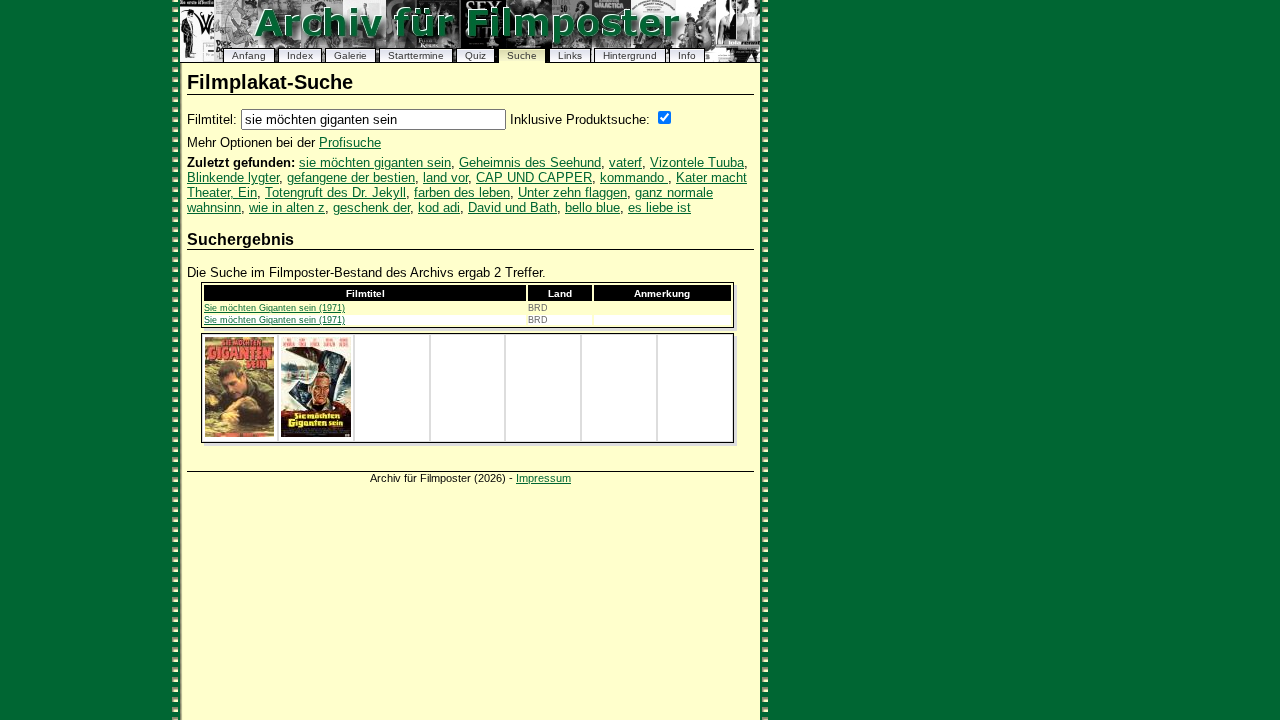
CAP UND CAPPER (534, 177)
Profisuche (350, 142)
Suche (522, 55)
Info (687, 55)
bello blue (592, 207)
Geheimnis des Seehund (530, 162)
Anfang (249, 55)
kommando (634, 177)
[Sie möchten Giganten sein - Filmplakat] (239, 433)
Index (300, 55)
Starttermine (416, 55)
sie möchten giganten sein (375, 162)
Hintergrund (630, 55)
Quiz (475, 55)
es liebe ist (659, 207)
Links (570, 55)
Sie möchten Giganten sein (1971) (274, 308)
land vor (445, 177)
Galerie (350, 55)
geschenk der (371, 207)
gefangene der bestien (351, 177)
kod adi (439, 207)
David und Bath (512, 207)
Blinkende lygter (233, 177)
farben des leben (462, 192)
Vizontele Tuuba (697, 162)
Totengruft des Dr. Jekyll (335, 192)
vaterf (625, 162)
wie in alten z (287, 207)
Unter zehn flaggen (572, 192)
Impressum (543, 478)
